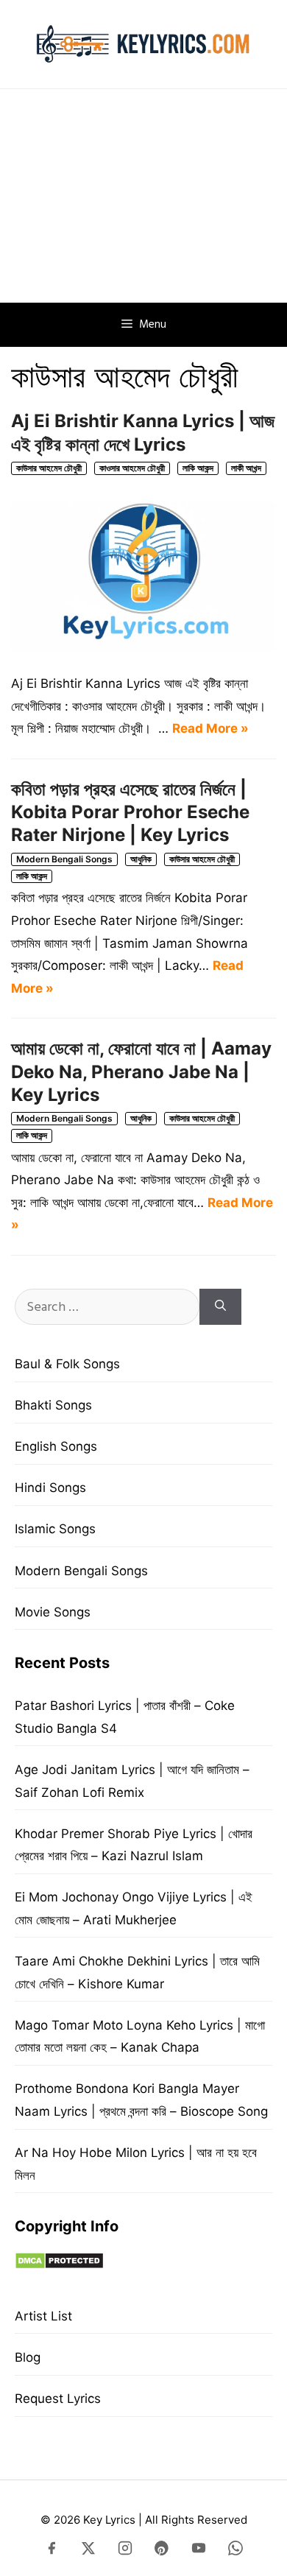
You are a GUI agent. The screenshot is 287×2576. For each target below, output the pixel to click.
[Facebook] (52, 2551)
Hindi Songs (50, 1488)
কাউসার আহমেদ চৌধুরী (49, 468)
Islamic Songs (55, 1529)
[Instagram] (125, 2551)
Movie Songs (53, 1612)
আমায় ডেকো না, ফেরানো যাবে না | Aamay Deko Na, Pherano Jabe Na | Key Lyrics (141, 1071)
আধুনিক (141, 859)
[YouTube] (199, 2551)
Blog (28, 2357)
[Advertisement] (143, 196)
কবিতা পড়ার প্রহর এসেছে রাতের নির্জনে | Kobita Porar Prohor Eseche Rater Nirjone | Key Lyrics (130, 812)
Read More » (210, 728)
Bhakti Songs (53, 1405)
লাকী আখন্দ (246, 468)
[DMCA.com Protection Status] (59, 2265)
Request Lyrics (58, 2399)
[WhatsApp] (235, 2551)
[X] (88, 2551)
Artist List (43, 2316)
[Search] (220, 1307)
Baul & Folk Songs (67, 1364)
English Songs (56, 1446)
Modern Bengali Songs (64, 859)
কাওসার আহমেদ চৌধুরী (132, 468)
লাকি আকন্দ (198, 468)
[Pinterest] (162, 2551)
